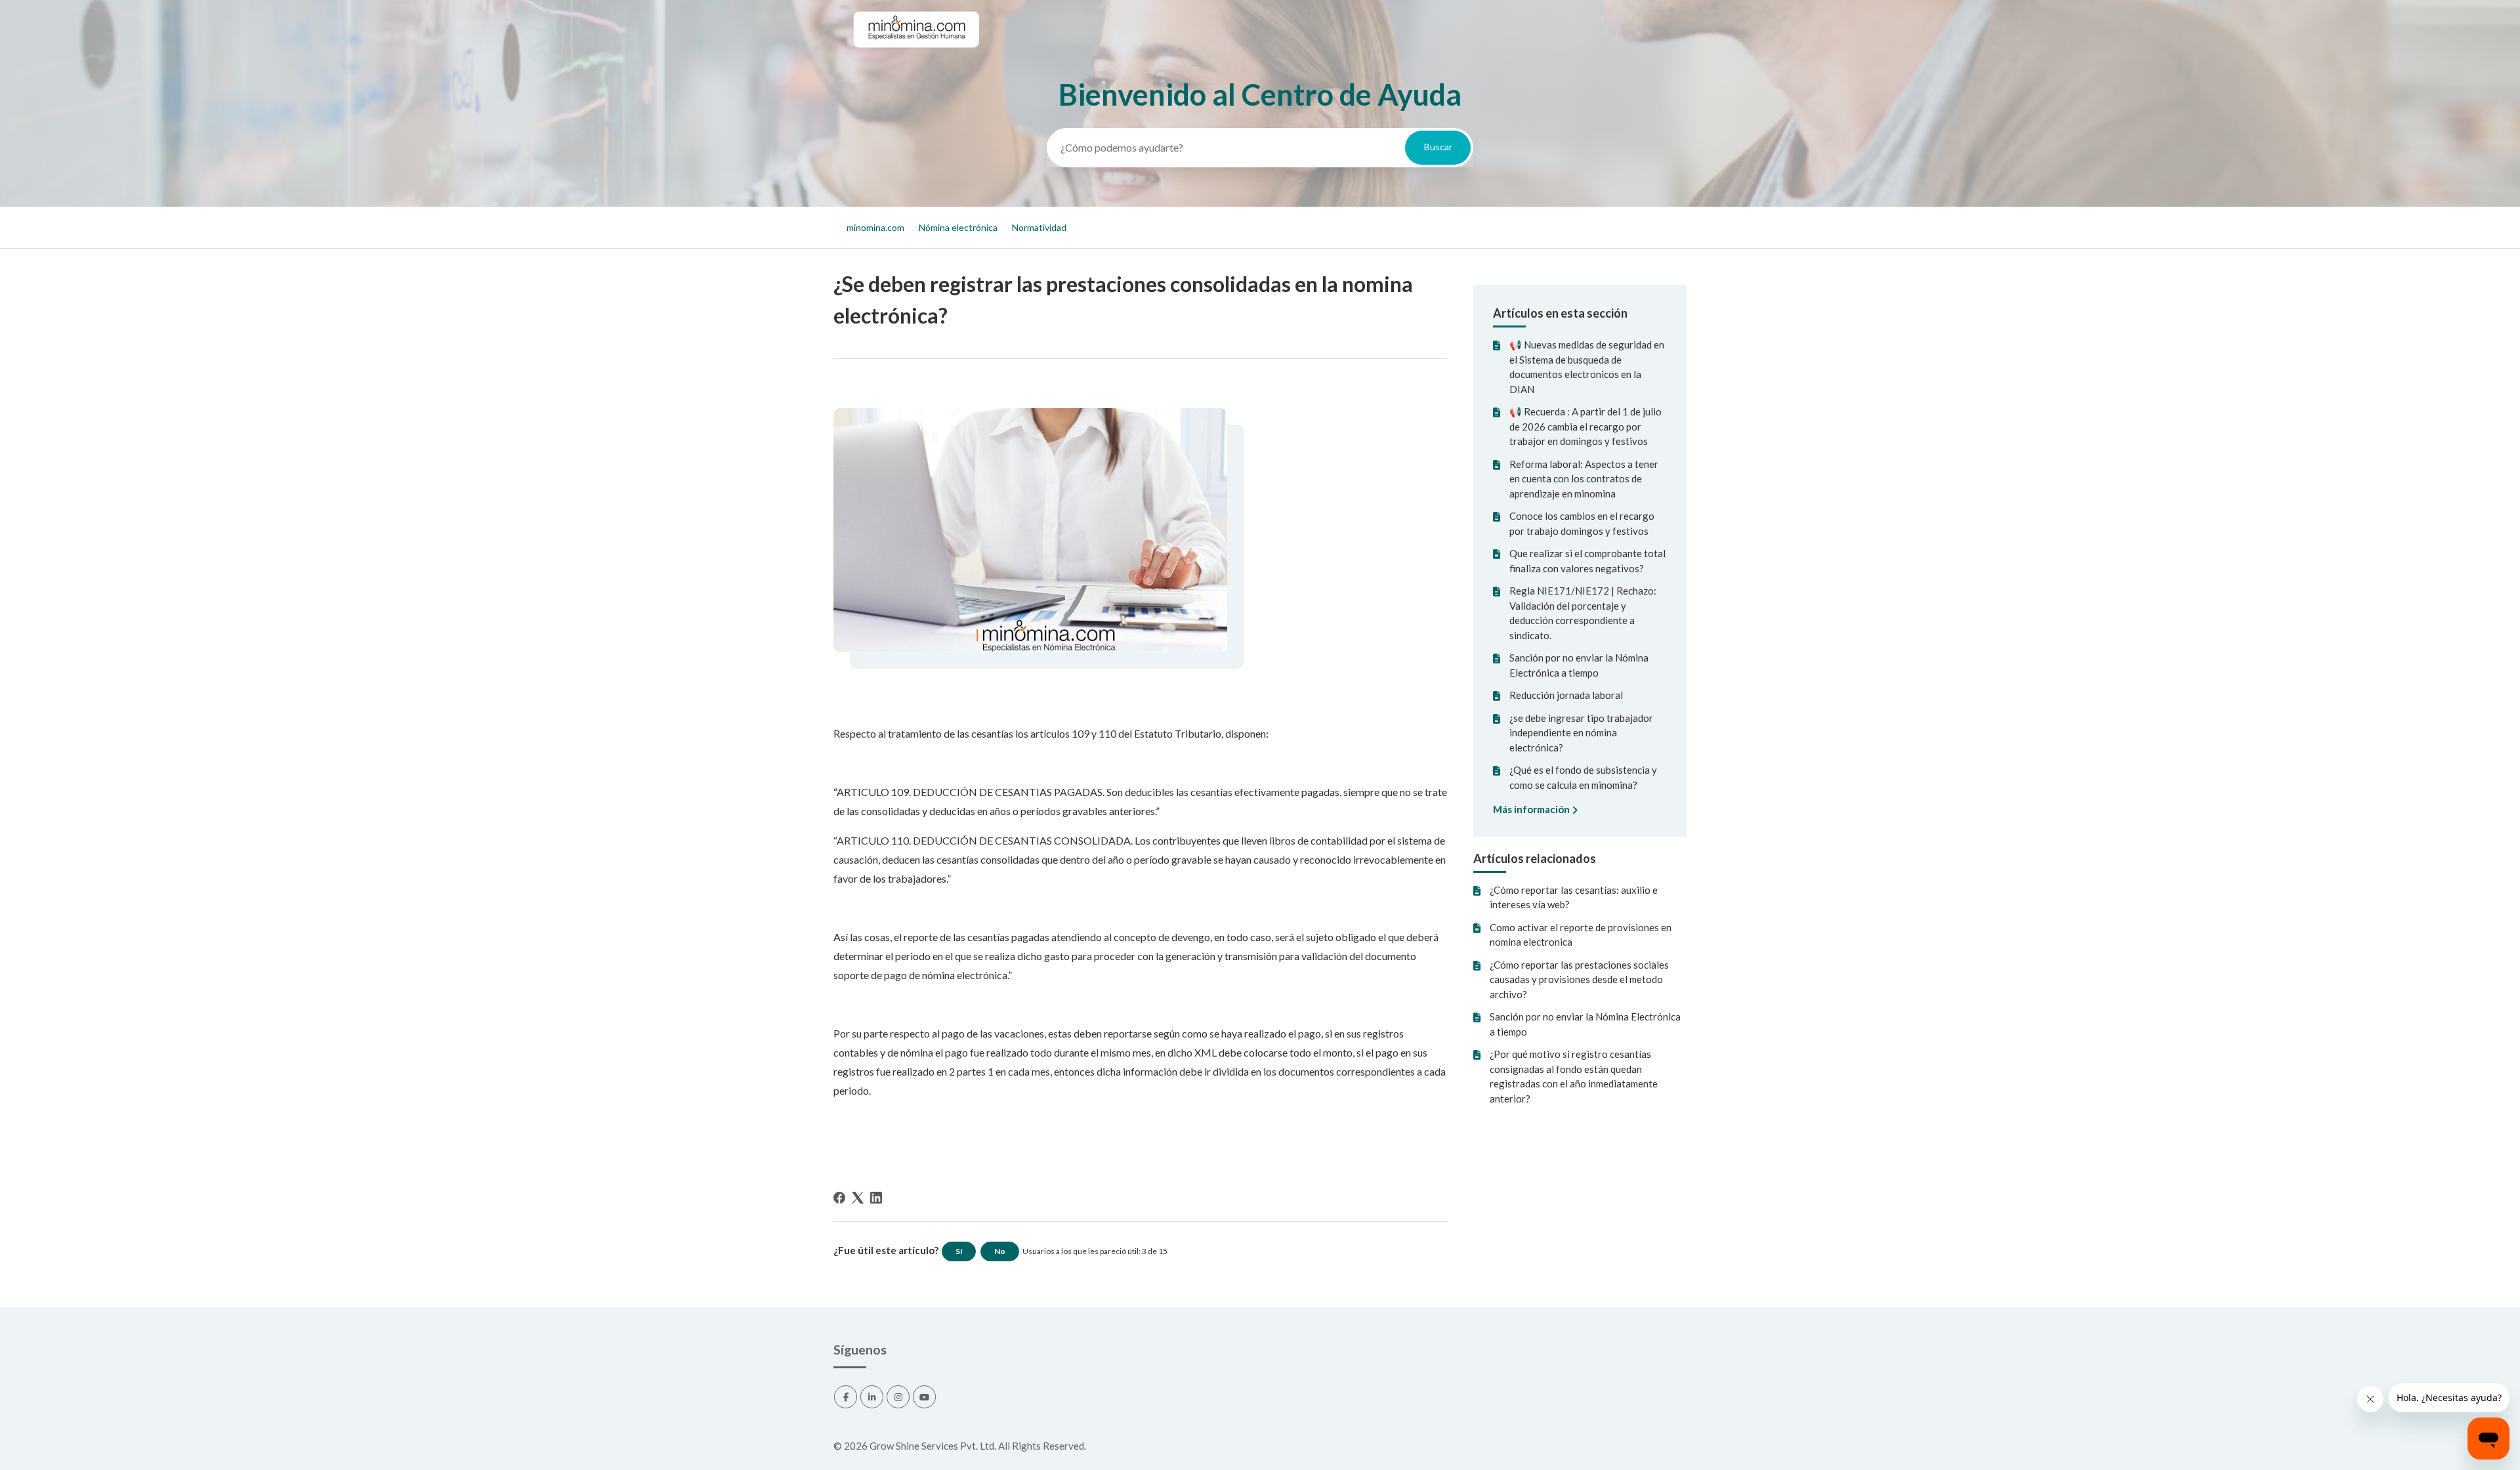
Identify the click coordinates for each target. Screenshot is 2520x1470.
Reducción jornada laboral (1566, 695)
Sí (959, 1251)
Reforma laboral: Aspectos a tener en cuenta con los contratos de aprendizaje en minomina (1584, 479)
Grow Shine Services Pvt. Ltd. (933, 1446)
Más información (1532, 809)
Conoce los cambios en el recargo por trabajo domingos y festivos (1582, 523)
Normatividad (1039, 227)
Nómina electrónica (958, 227)
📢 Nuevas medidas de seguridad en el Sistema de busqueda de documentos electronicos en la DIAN (1587, 367)
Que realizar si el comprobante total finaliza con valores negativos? (1587, 561)
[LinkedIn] (876, 1198)
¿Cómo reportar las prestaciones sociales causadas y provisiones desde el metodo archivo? (1579, 979)
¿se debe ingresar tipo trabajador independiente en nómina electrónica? (1581, 733)
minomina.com (875, 227)
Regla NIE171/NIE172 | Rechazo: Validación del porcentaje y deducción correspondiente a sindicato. (1583, 613)
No (1000, 1251)
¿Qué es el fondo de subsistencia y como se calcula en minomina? (1583, 777)
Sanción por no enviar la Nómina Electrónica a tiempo (1579, 665)
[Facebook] (839, 1198)
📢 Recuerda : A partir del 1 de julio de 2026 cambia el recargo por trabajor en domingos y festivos (1585, 426)
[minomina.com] (915, 60)
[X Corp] (858, 1198)
